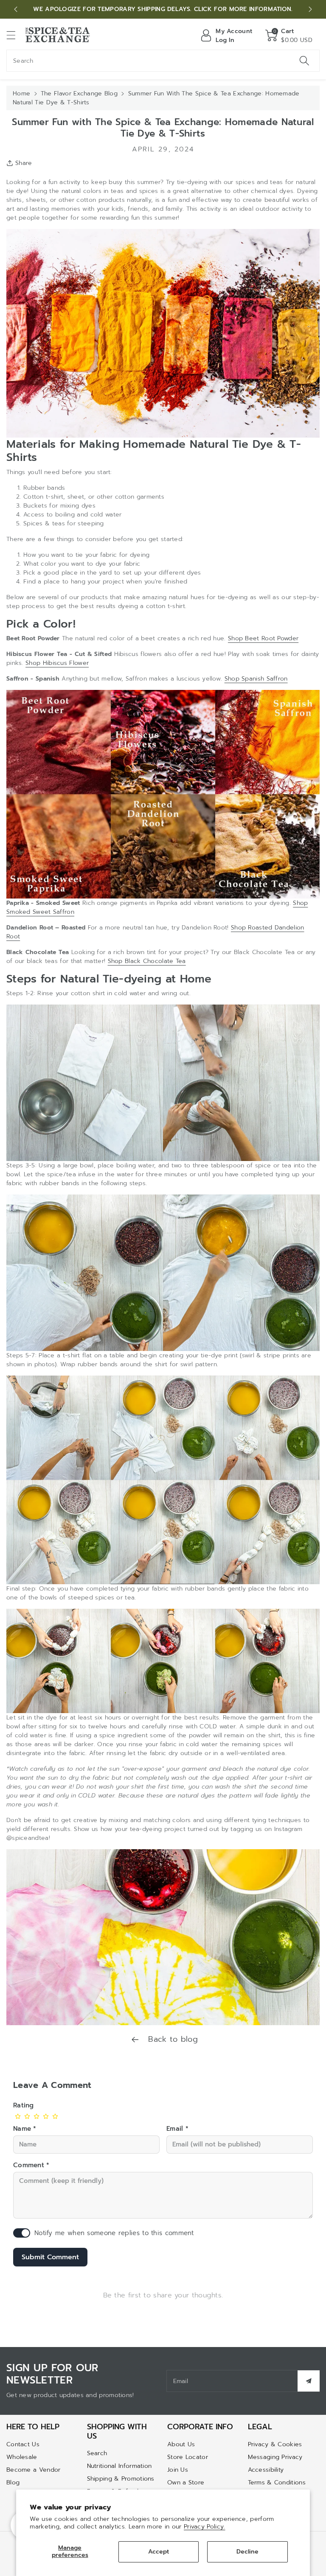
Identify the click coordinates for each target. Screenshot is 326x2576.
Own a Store (186, 2483)
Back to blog (171, 2039)
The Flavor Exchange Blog (79, 93)
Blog (13, 2483)
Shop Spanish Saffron (256, 679)
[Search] (304, 61)
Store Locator (188, 2457)
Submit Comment (50, 2257)
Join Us (178, 2470)
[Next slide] (310, 9)
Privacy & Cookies (275, 2444)
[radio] (18, 2116)
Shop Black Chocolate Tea (147, 961)
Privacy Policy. (205, 2527)
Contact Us (23, 2444)
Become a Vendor (34, 2470)
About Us (181, 2444)
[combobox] (163, 61)
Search (97, 2453)
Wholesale (22, 2457)
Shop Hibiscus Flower (57, 663)
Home (21, 93)
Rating (24, 2105)
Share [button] (24, 163)
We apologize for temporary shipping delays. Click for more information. (163, 9)
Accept (159, 2552)
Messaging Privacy (275, 2457)
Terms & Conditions (277, 2483)
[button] (15, 35)
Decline (247, 2552)
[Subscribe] (309, 2381)
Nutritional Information (119, 2466)
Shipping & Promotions (121, 2479)
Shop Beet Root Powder (263, 638)
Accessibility (266, 2470)
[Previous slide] (16, 9)
